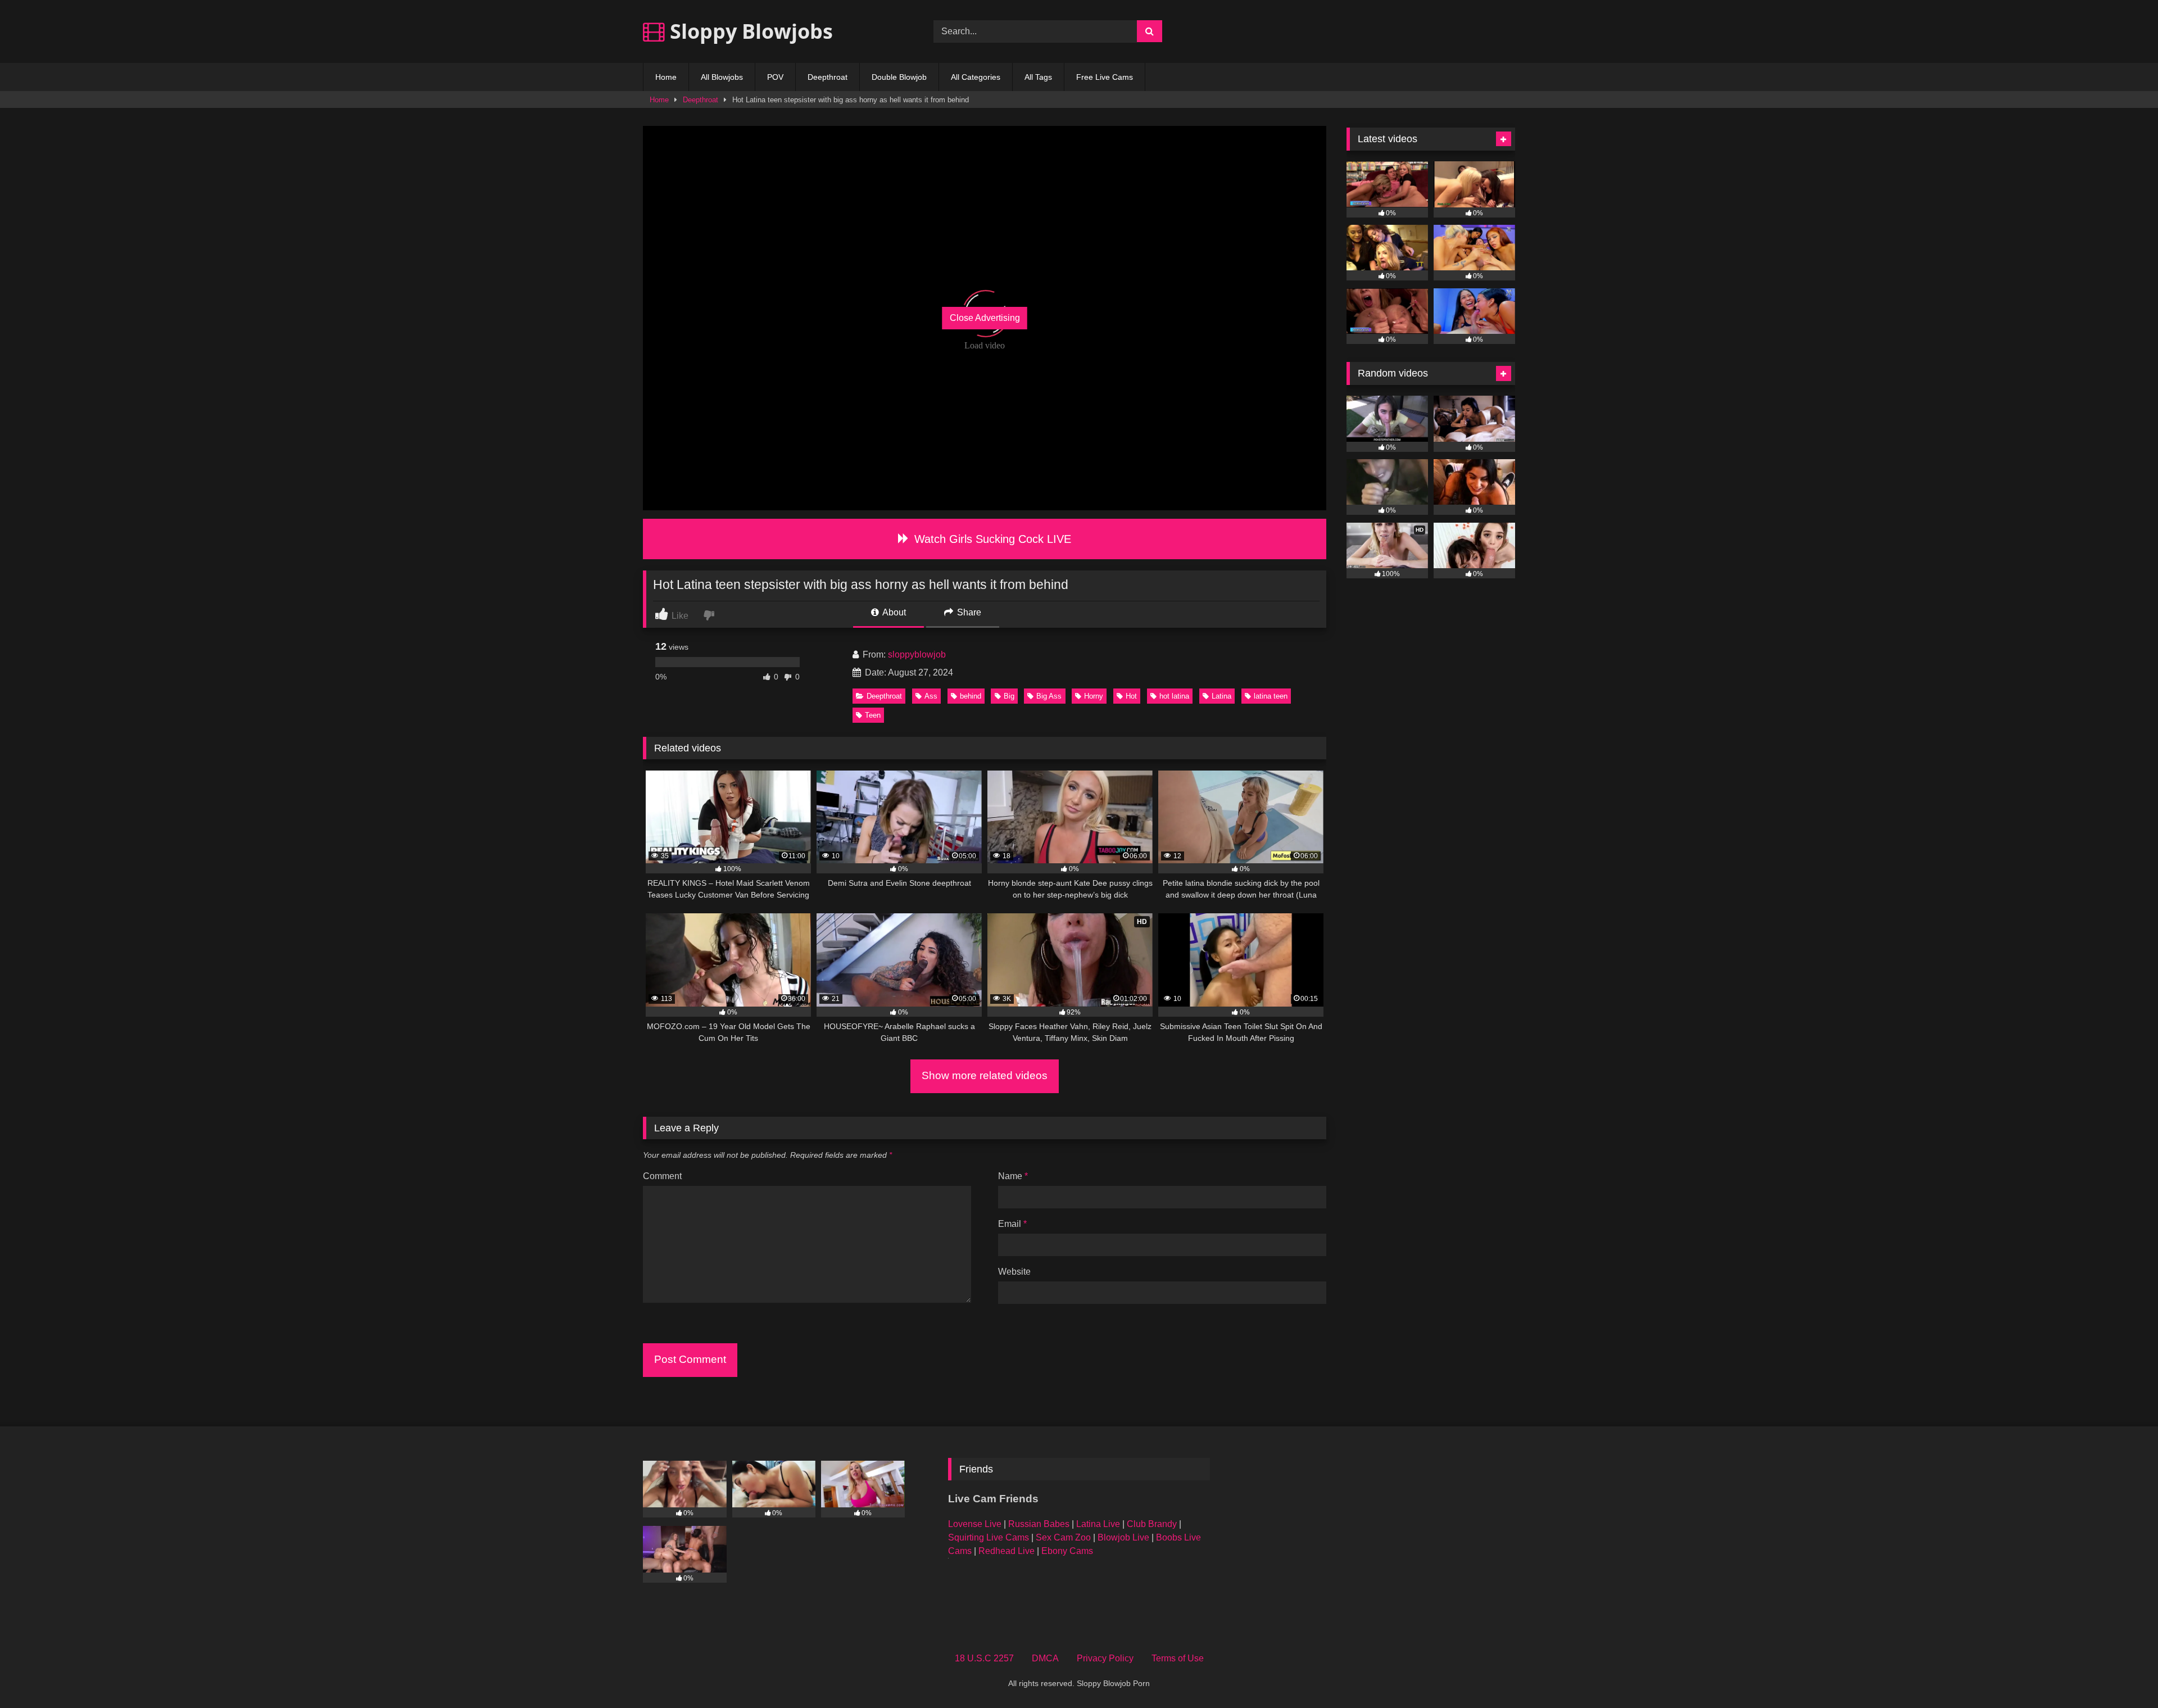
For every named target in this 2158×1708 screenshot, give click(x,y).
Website (1014, 1272)
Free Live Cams (1105, 77)
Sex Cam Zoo (1063, 1537)
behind (971, 696)
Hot (1131, 696)
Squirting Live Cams (989, 1537)
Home (666, 77)
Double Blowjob (899, 77)
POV (775, 77)
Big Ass (1049, 696)
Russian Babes (1039, 1524)
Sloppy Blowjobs (749, 31)
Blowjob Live (1123, 1537)
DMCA (1045, 1658)
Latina (1221, 696)
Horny (1094, 696)
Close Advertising (985, 318)
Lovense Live (975, 1524)
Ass (931, 696)
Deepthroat (828, 77)
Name (1013, 1176)
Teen (873, 715)
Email (1012, 1224)
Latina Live (1098, 1524)
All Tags (1038, 77)
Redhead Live (1007, 1551)
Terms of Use (1178, 1658)
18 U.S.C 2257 (984, 1658)
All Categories (976, 77)
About (893, 612)
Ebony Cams (1067, 1551)
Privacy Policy (1105, 1658)
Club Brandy (1152, 1524)
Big (1009, 696)
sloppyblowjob (917, 654)
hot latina (1174, 696)
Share (968, 612)
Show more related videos (985, 1075)
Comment (662, 1176)
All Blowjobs (722, 77)
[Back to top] (2123, 1675)
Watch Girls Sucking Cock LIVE (991, 539)
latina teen (1271, 696)
